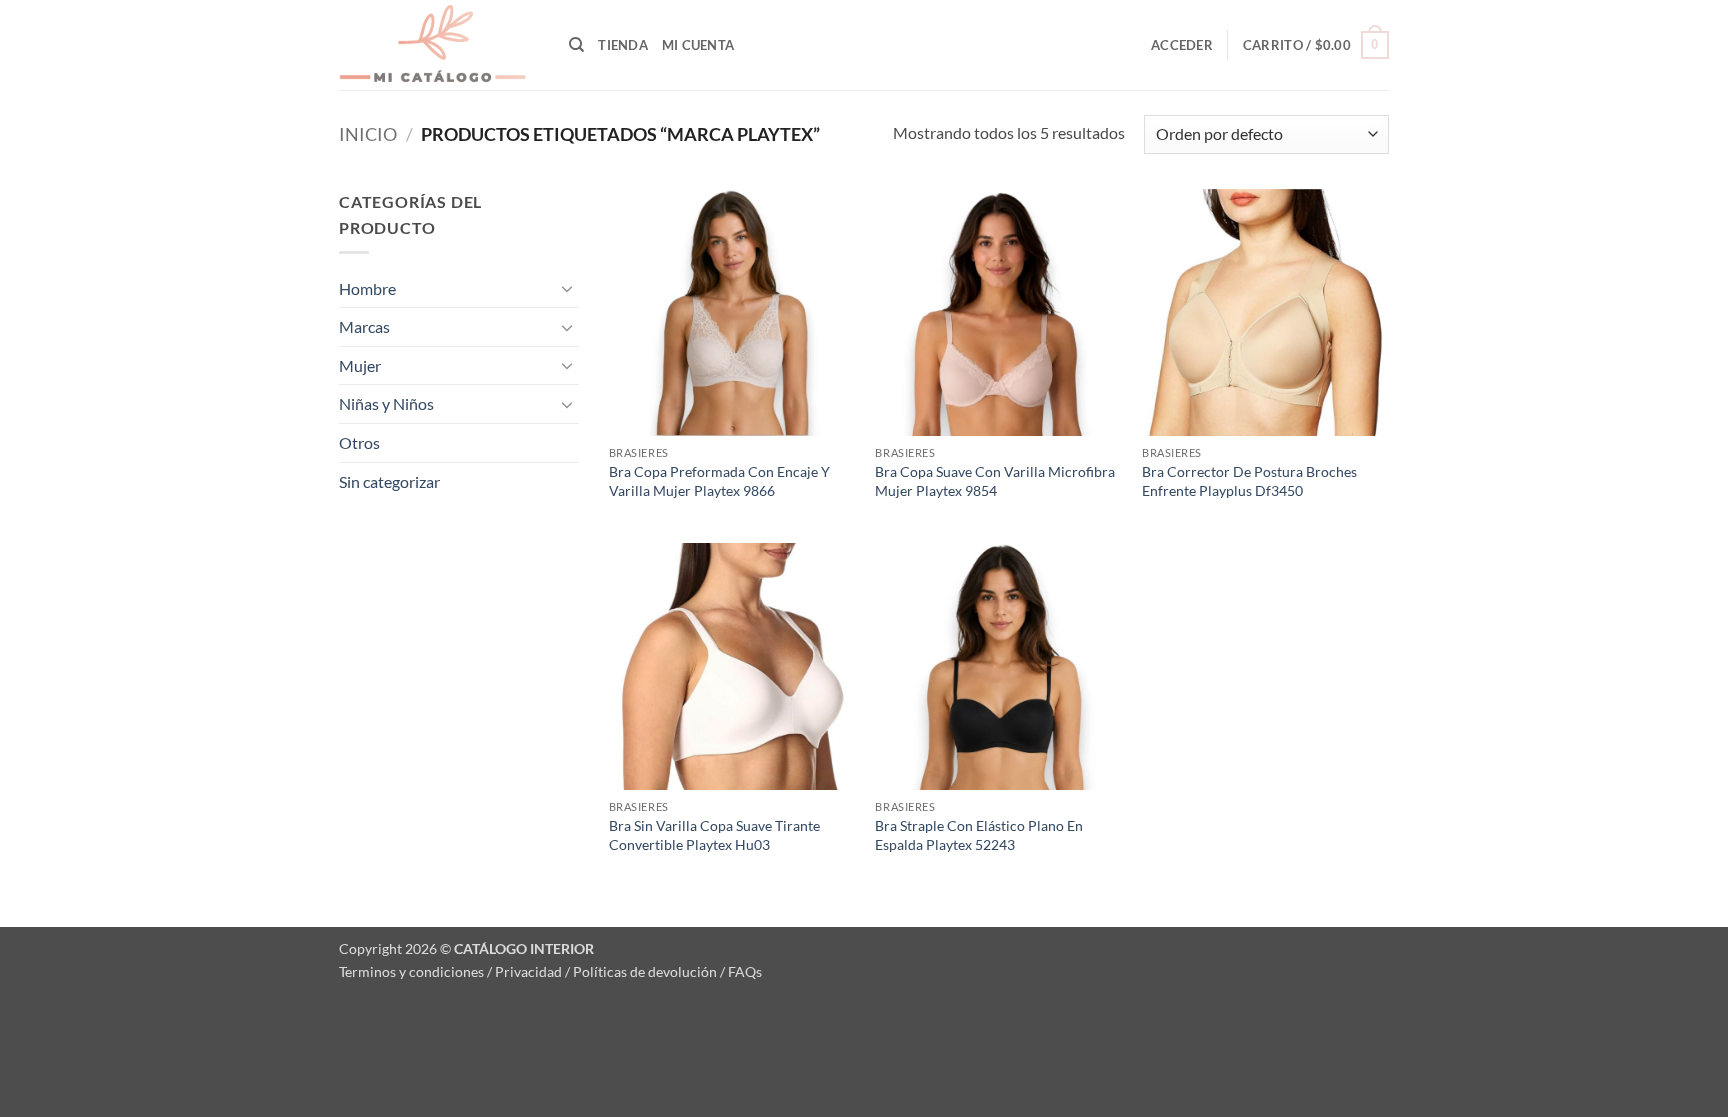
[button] (1182, 45)
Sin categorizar (389, 481)
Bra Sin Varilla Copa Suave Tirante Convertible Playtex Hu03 (714, 835)
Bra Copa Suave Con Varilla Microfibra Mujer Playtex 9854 (995, 481)
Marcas (364, 326)
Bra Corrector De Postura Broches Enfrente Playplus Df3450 (1249, 481)
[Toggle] (567, 288)
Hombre (367, 288)
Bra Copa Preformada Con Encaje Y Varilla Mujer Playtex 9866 (719, 481)
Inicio (368, 134)
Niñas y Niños (386, 403)
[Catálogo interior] (439, 45)
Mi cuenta (698, 45)
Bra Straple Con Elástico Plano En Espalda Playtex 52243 (979, 835)
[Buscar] (576, 45)
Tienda (623, 45)
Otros (359, 442)
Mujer (360, 365)
